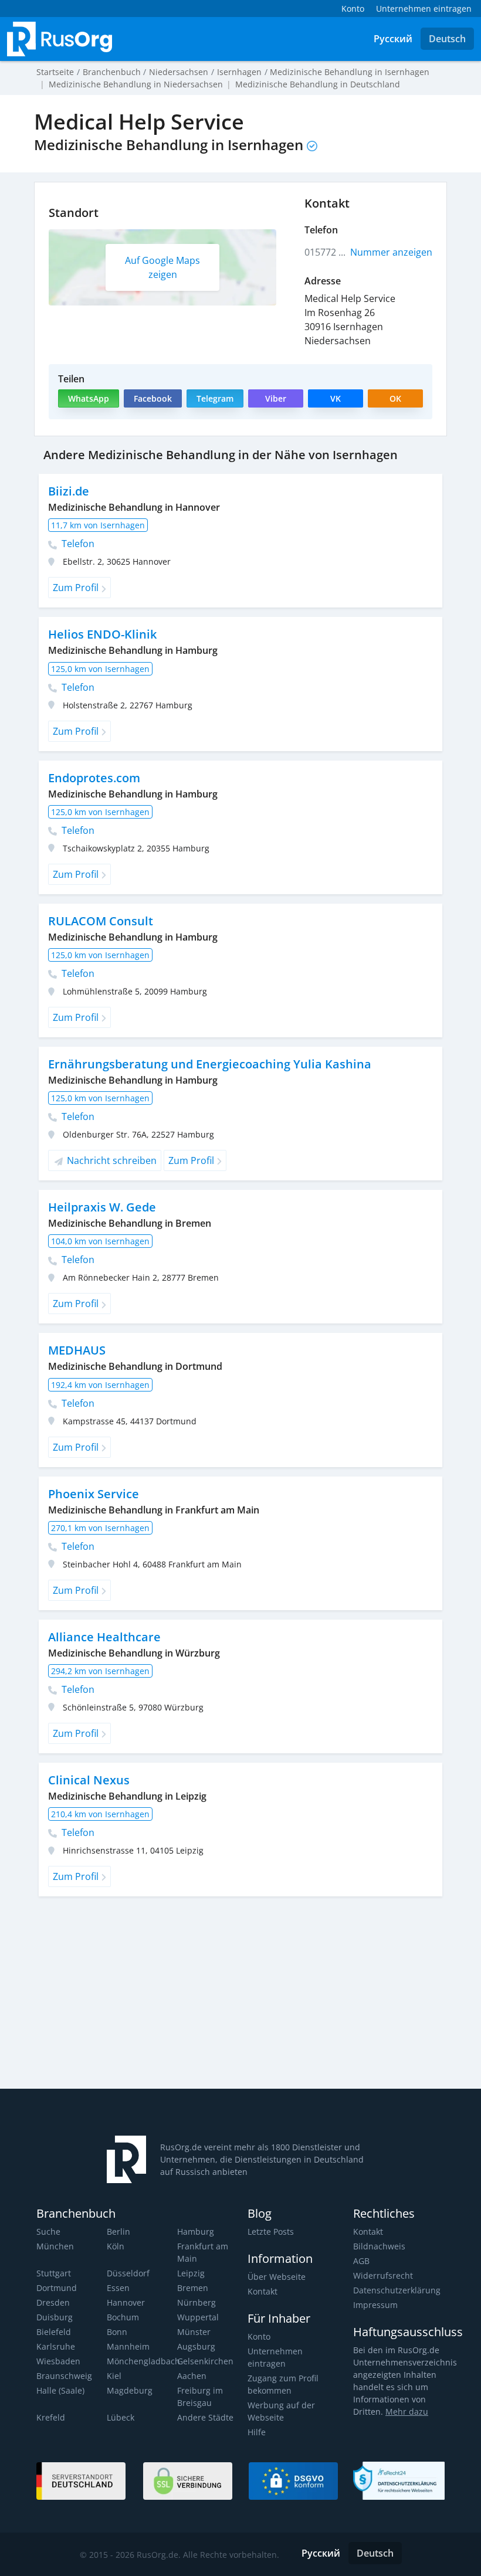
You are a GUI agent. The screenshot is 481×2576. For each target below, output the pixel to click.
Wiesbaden (58, 2361)
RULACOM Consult (101, 921)
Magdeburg (130, 2390)
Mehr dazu (407, 2412)
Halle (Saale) (60, 2390)
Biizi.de (69, 491)
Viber (276, 398)
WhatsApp (89, 398)
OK (395, 398)
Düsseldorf (128, 2273)
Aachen (192, 2376)
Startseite (55, 72)
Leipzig (191, 2273)
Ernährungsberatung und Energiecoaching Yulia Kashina (210, 1064)
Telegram (215, 398)
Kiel (114, 2376)
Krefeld (51, 2417)
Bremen (193, 2288)
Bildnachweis (379, 2246)
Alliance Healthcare (104, 1637)
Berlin (118, 2231)
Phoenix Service (94, 1494)
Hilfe (257, 2432)
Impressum (375, 2305)
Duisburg (55, 2317)
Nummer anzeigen (391, 252)
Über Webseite (277, 2277)
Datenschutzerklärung (397, 2290)
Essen (118, 2288)
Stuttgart (54, 2273)
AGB (361, 2261)
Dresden (53, 2302)
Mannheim (128, 2346)
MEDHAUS (77, 1350)
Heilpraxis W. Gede (102, 1207)
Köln (116, 2246)
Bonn (117, 2332)
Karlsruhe (56, 2346)
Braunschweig (64, 2376)
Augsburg (196, 2346)
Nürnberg (197, 2302)
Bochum (123, 2317)
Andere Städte (205, 2417)
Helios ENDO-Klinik (102, 634)
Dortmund (57, 2288)
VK (336, 398)
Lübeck (121, 2417)
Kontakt (262, 2291)
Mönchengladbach (143, 2361)
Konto (259, 2336)
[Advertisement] (174, 1997)
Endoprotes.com (94, 778)
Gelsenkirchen (205, 2361)
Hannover (126, 2302)
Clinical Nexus (89, 1780)
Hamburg (196, 2231)
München (55, 2246)
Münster (194, 2332)
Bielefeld (54, 2332)
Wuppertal (198, 2317)
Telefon (77, 544)
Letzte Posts (271, 2231)
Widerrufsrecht (383, 2275)
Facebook (153, 398)
